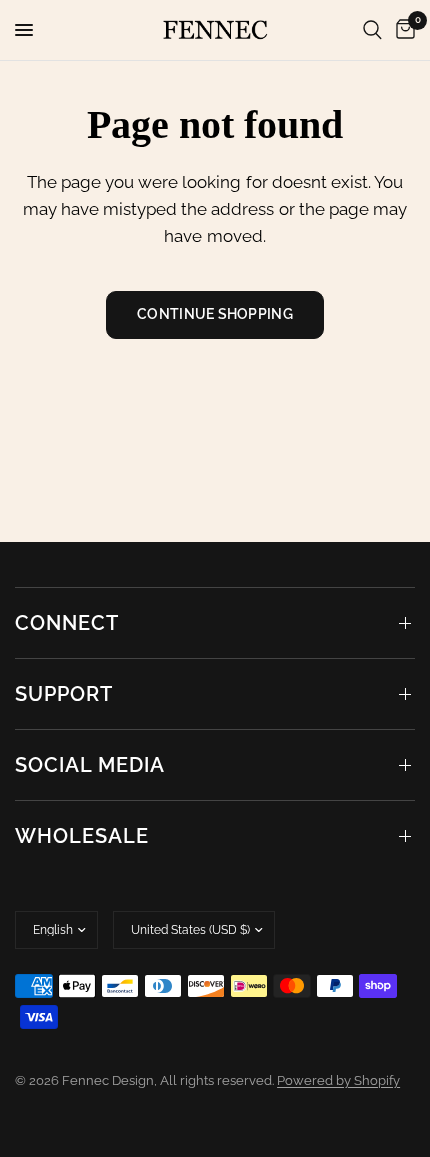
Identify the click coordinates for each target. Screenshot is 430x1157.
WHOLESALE (82, 836)
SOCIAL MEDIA (90, 765)
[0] (402, 30)
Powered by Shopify (338, 1080)
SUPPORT (64, 694)
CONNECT (67, 623)
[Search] (372, 30)
